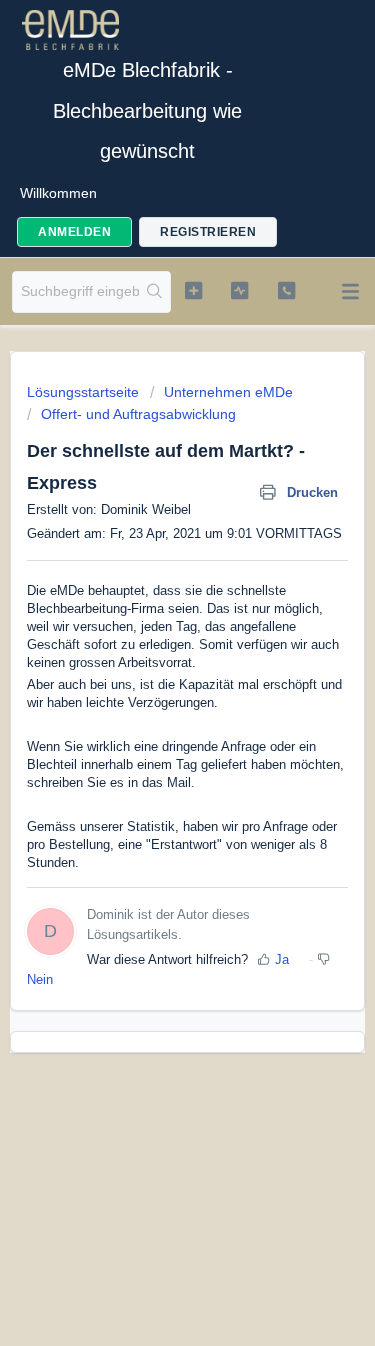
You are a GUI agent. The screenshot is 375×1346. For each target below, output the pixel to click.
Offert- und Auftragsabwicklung (138, 414)
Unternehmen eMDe (228, 392)
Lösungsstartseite (85, 392)
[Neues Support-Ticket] (193, 290)
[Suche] (154, 292)
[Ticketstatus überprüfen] (239, 290)
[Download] (151, 665)
